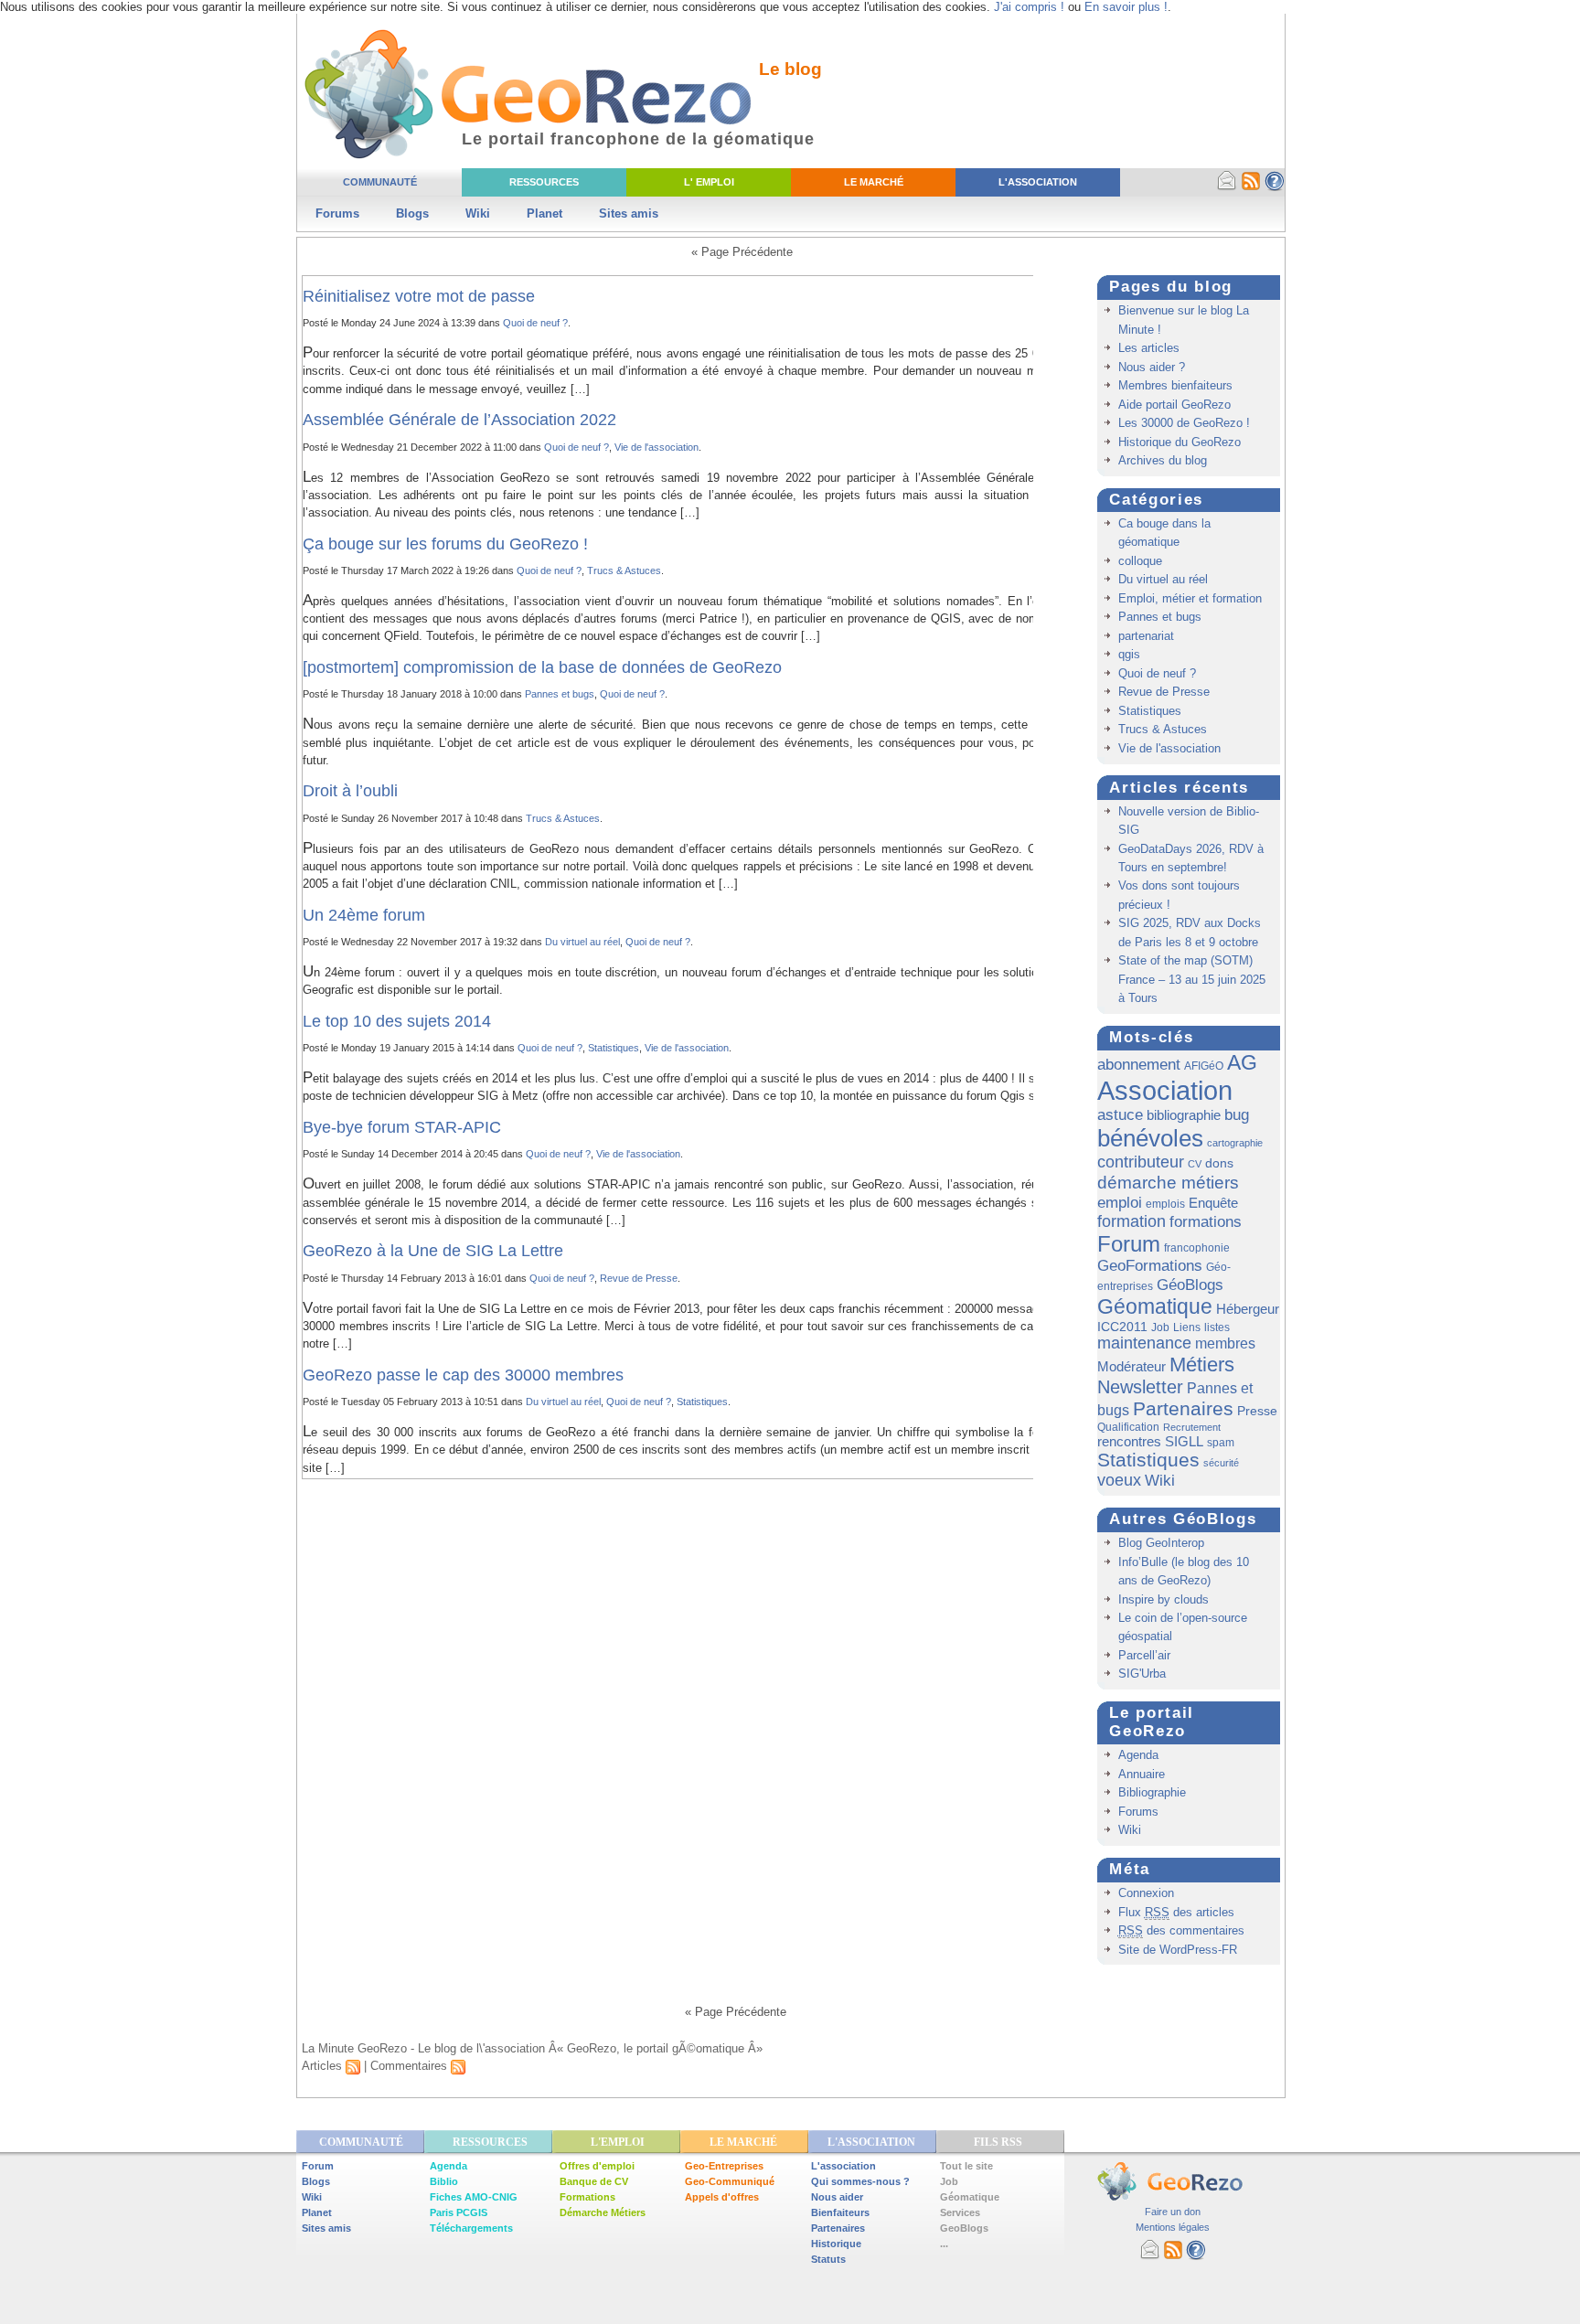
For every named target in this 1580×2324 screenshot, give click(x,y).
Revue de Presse (639, 1278)
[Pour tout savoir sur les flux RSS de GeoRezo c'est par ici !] (1251, 187)
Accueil (366, 2012)
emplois (1165, 1204)
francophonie (1197, 1248)
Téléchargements (471, 2228)
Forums (337, 213)
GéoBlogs (1190, 1285)
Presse (1257, 1411)
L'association (843, 2166)
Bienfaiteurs (840, 2212)
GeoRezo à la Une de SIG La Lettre (433, 1251)
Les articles (1149, 348)
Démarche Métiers (603, 2212)
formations (1206, 1222)
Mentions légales (1173, 2227)
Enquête (1213, 1203)
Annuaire (1142, 1774)
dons (1219, 1163)
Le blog (790, 69)
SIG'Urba (1142, 1674)
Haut (1241, 2012)
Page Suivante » (879, 252)
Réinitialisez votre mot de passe (419, 296)
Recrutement (1192, 1427)
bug (1237, 1115)
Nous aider (837, 2197)
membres (1225, 1343)
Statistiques (614, 1048)
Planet (544, 213)
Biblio (444, 2181)
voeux (1119, 1480)
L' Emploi (709, 182)
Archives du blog (1163, 460)
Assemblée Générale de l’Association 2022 (459, 420)
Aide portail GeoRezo (1174, 405)
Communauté (380, 182)
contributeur (1141, 1162)
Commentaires (411, 2066)
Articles (324, 2066)
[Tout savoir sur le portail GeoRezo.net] (1275, 187)
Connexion (1146, 1893)
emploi (1120, 1202)
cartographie (1235, 1143)
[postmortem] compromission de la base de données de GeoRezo (542, 667)
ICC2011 (1122, 1327)
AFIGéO (1204, 1066)
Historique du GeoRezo (1180, 442)
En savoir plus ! (1126, 7)
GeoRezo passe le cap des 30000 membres (463, 1375)
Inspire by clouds (1164, 1599)
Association (1165, 1090)
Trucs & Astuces (624, 570)
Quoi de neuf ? (535, 323)
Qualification (1128, 1427)
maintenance (1144, 1343)
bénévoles (1150, 1138)
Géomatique (1155, 1306)
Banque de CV (594, 2181)
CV (1195, 1164)
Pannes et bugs (560, 694)
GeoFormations (1150, 1266)
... (944, 2244)
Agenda (1138, 1755)
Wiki (478, 213)
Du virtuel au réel (582, 942)
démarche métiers (1168, 1182)
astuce (1120, 1115)
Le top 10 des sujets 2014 (397, 1021)
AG (1242, 1062)
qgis (1129, 654)
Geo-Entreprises (724, 2166)
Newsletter (1140, 1387)
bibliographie (1184, 1115)
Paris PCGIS (459, 2212)
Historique (836, 2244)
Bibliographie (1152, 1792)
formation (1132, 1221)
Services (960, 2212)
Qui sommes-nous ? (860, 2181)
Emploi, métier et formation (1190, 598)
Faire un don (1173, 2212)
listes (1217, 1327)
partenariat (1146, 636)
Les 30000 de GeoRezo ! (1184, 423)
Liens (1187, 1327)
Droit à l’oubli (350, 791)
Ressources (544, 182)
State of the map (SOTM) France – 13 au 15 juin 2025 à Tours (1192, 979)
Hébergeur (1248, 1309)
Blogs (412, 213)
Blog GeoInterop (1161, 1543)
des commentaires (1181, 1930)
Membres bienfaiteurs (1175, 385)
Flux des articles (1176, 1912)
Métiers (1202, 1365)
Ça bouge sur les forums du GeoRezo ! (445, 544)
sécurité (1221, 1463)
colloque (1140, 561)
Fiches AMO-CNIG (474, 2197)
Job (1160, 1327)
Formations (587, 2197)
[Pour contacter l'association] (1227, 187)
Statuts (828, 2259)
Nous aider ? (1152, 367)
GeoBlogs (964, 2228)
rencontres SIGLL (1150, 1441)
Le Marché (874, 182)
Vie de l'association (657, 447)
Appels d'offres (722, 2197)
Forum (1129, 1244)
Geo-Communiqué (730, 2181)
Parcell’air (1144, 1655)
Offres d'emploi (597, 2166)
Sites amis (629, 213)
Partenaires (1183, 1408)
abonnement (1139, 1064)
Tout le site (966, 2166)
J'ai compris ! (1029, 7)
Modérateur (1132, 1366)
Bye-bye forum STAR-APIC (402, 1127)
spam (1221, 1443)
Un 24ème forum (364, 915)
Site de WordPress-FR (1178, 1950)
